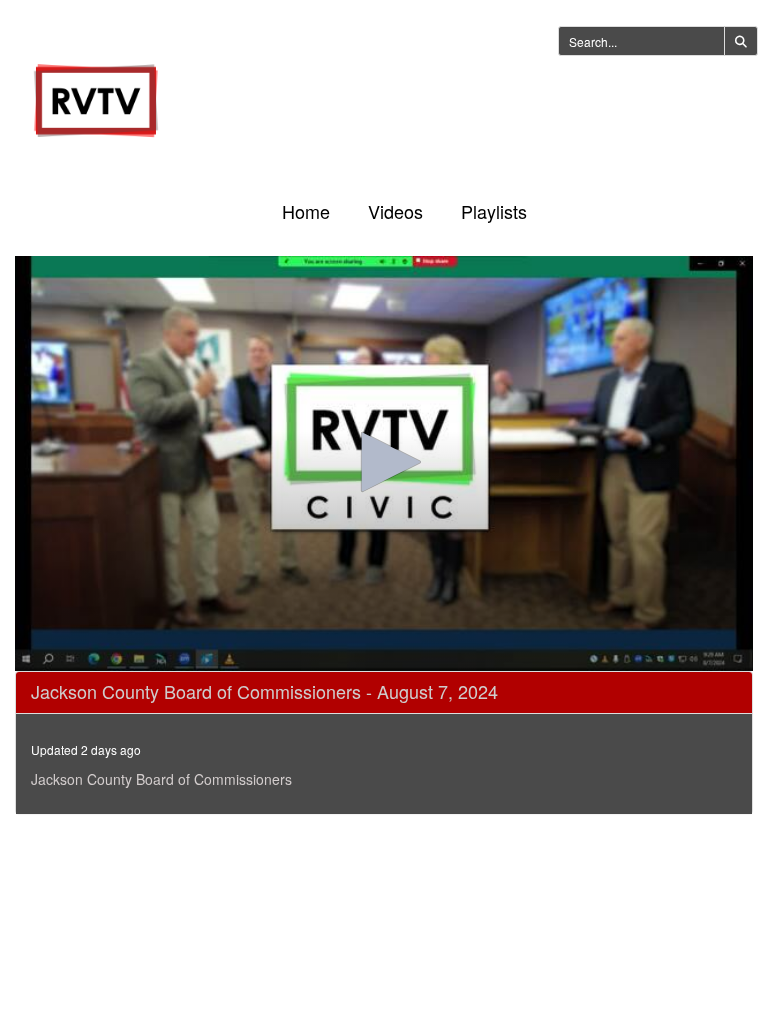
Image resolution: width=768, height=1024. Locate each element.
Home (306, 211)
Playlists (494, 211)
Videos (395, 211)
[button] (384, 462)
